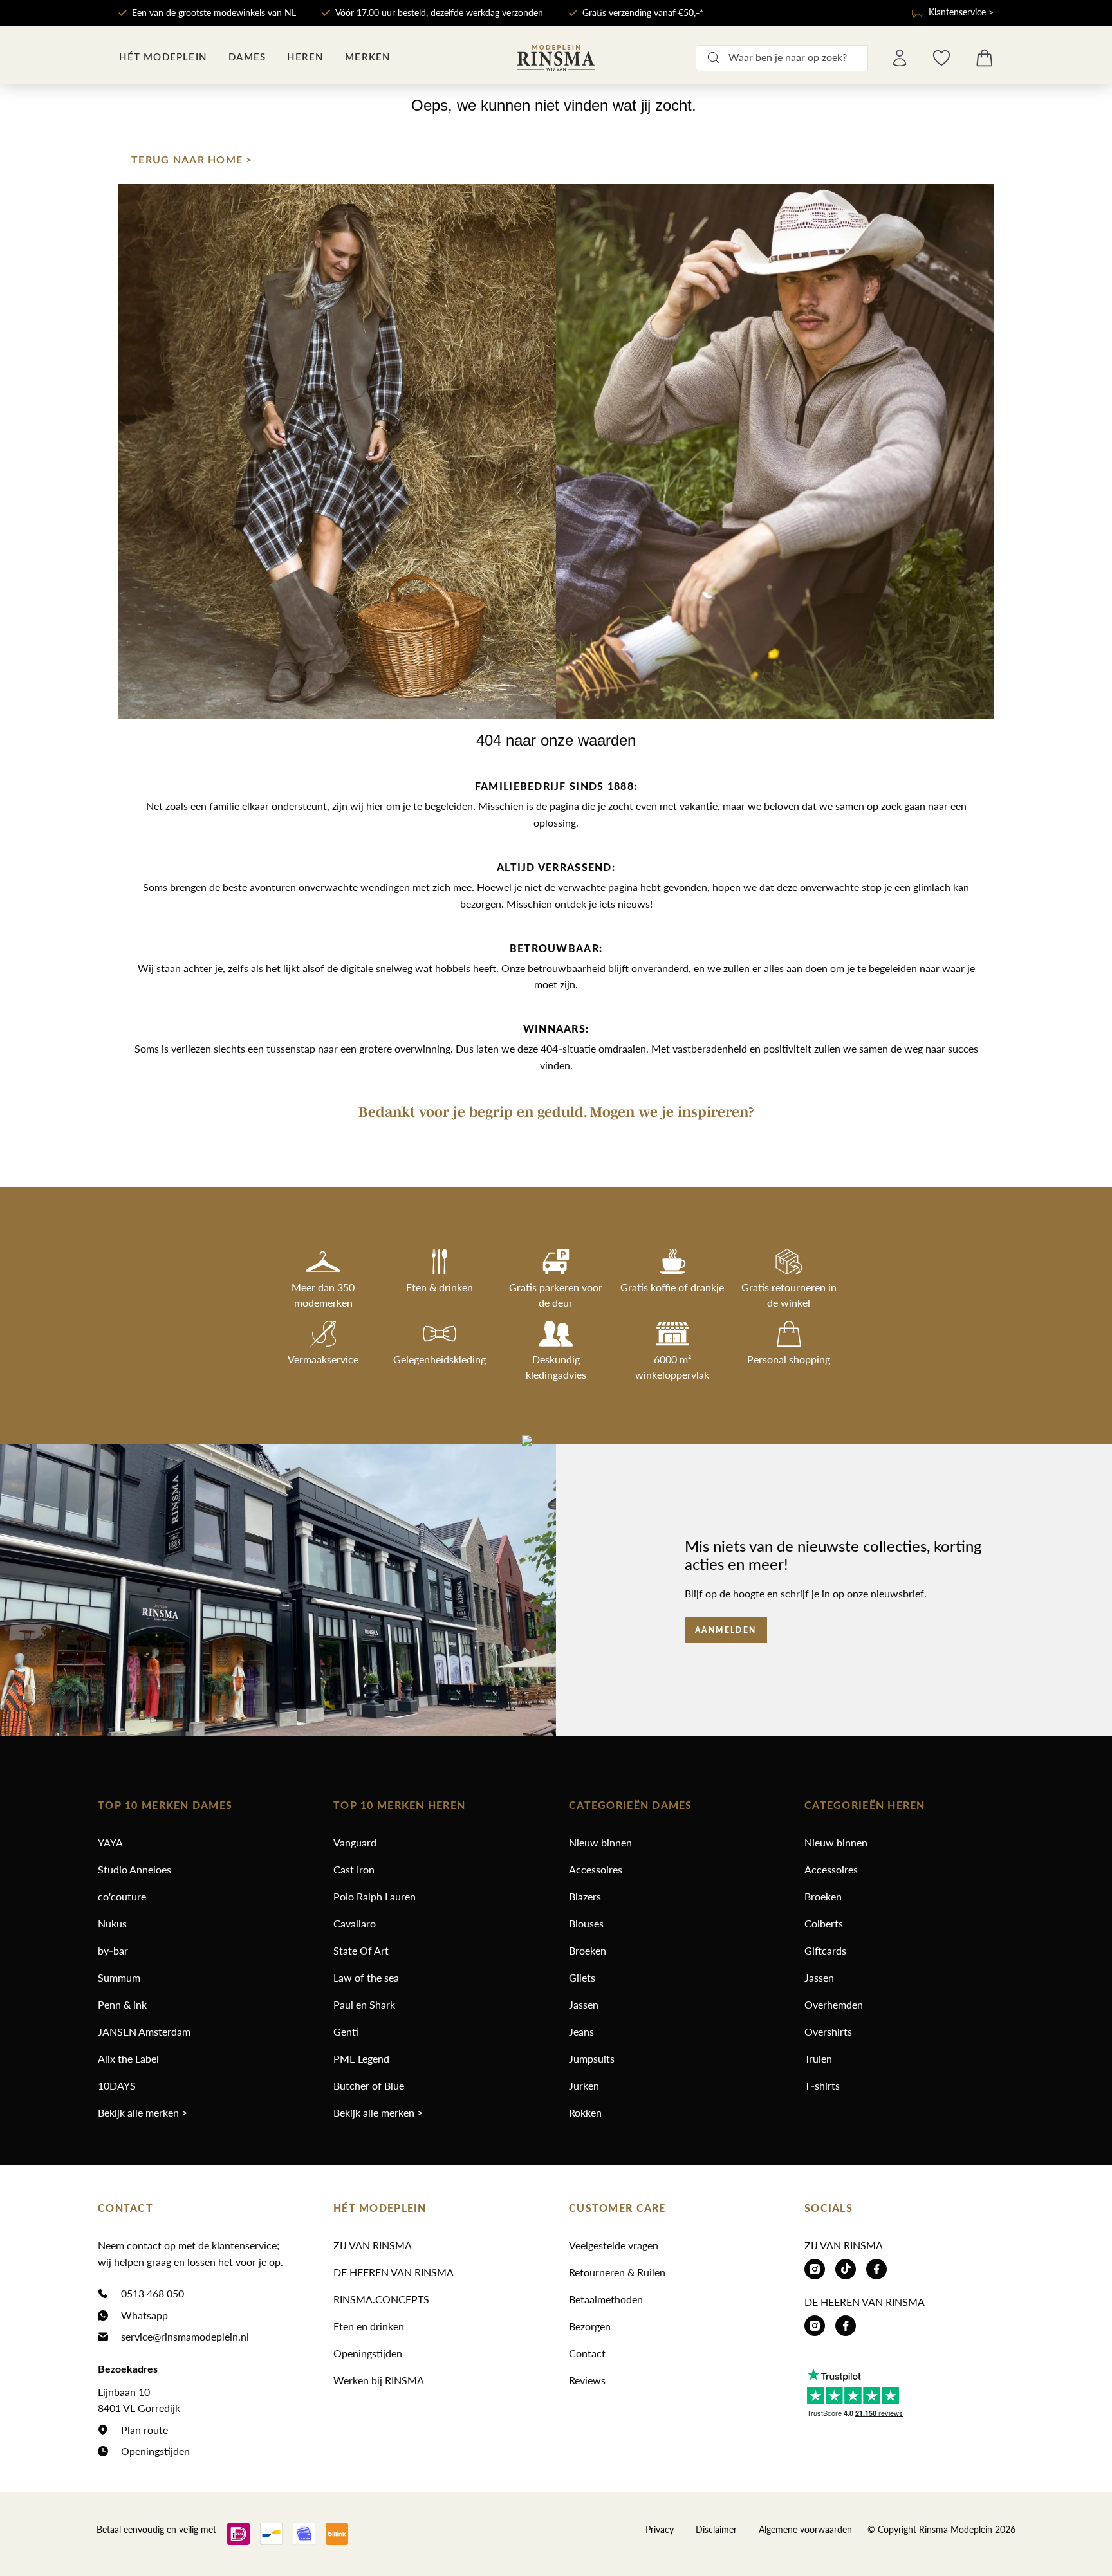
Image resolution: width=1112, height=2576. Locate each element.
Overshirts (828, 2031)
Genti (346, 2031)
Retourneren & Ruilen (617, 2272)
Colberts (824, 1923)
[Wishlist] (941, 58)
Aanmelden (726, 1630)
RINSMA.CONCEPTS (381, 2299)
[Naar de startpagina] (556, 58)
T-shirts (822, 2085)
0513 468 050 (153, 2293)
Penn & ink (122, 2004)
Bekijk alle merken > (143, 2112)
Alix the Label (128, 2058)
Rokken (585, 2112)
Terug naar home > (192, 160)
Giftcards (825, 1950)
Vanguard (355, 1842)
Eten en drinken (369, 2326)
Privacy (660, 2529)
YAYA (110, 1842)
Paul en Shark (364, 2004)
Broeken (588, 1950)
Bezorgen (590, 2326)
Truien (818, 2058)
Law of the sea (366, 1977)
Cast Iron (354, 1869)
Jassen (584, 2004)
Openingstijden (155, 2451)
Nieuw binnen (600, 1842)
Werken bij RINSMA (379, 2380)
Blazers (585, 1896)
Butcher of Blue (369, 2085)
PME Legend (361, 2058)
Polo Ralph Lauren (375, 1896)
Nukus (112, 1923)
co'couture (122, 1896)
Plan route (144, 2430)
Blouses (586, 1923)
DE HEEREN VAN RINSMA (394, 2272)
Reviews (587, 2380)
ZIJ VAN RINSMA (373, 2245)
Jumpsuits (592, 2058)
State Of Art (361, 1950)
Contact (587, 2353)
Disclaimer (716, 2529)
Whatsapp (144, 2315)
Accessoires (596, 1869)
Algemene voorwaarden (805, 2529)
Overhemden (834, 2004)
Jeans (581, 2031)
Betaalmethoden (606, 2299)
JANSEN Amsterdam (144, 2031)
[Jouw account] (900, 58)
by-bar (113, 1950)
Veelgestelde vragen (614, 2245)
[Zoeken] (713, 58)
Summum (119, 1977)
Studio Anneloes (134, 1869)
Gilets (582, 1977)
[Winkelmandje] (985, 58)
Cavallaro (355, 1923)
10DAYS (117, 2085)
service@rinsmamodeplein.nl (185, 2336)
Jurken (584, 2085)
